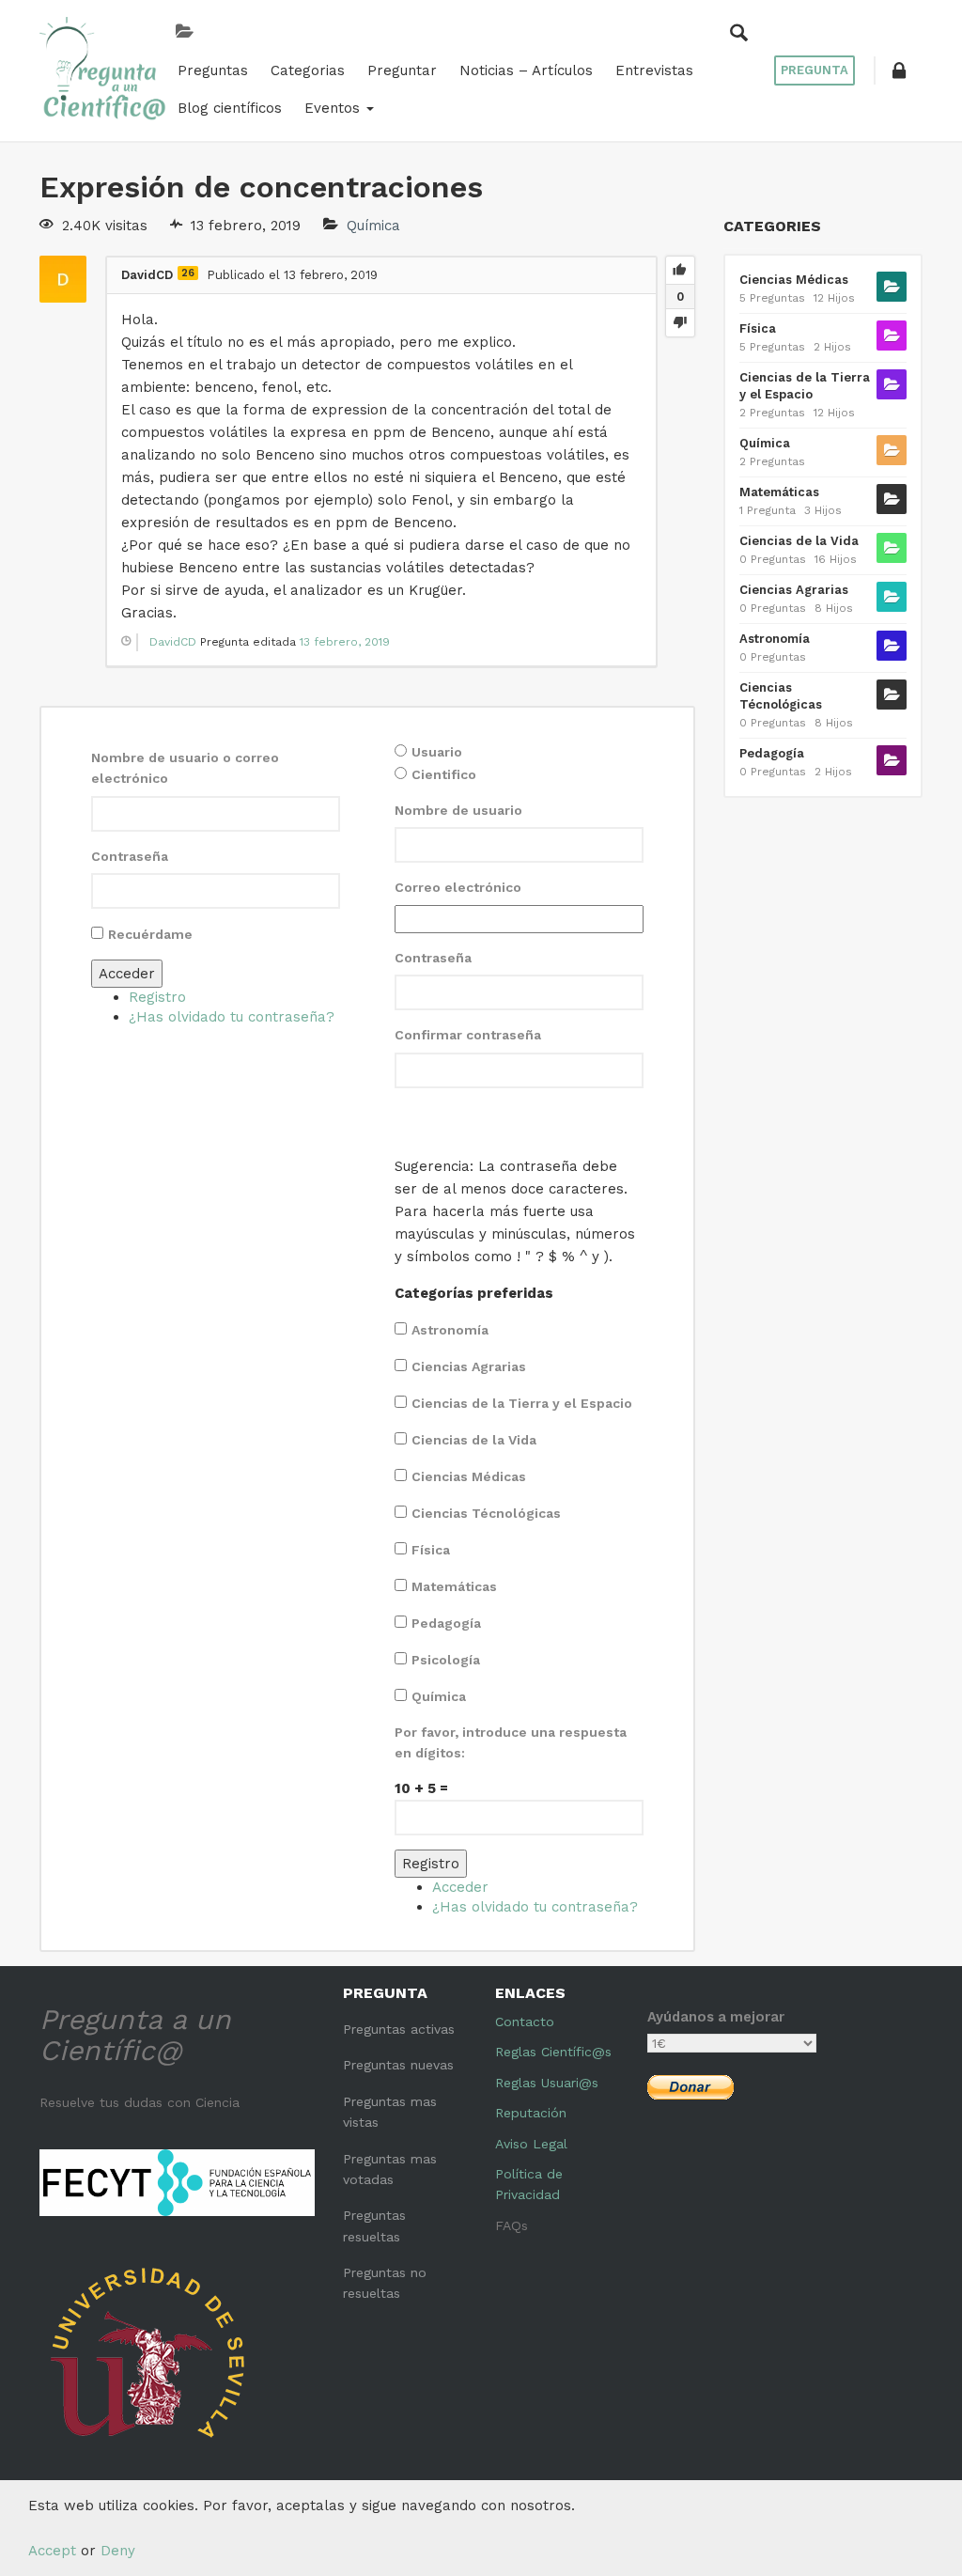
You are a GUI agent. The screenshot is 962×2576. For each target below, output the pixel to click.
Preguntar (402, 70)
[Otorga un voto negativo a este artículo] (680, 322)
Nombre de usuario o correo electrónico (185, 768)
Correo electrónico (458, 887)
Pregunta (815, 70)
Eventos (334, 108)
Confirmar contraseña (468, 1035)
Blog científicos (230, 108)
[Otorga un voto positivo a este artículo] (680, 271)
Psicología (446, 1660)
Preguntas (213, 70)
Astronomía (450, 1330)
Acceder (127, 974)
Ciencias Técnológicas (486, 1513)
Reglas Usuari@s (547, 2083)
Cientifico (444, 774)
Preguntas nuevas (398, 2065)
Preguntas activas (399, 2029)
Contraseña (130, 856)
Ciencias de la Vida (474, 1440)
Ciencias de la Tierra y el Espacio (522, 1403)
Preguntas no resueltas (385, 2283)
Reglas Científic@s (553, 2052)
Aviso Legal (531, 2144)
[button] (899, 70)
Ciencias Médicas (469, 1476)
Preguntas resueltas (374, 2225)
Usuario (437, 752)
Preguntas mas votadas (390, 2169)
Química (373, 226)
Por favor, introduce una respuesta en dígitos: (511, 1742)
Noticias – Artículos (526, 70)
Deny (118, 2551)
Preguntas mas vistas (390, 2112)
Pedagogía (446, 1623)
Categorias (308, 70)
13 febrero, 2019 (345, 642)
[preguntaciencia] (103, 69)
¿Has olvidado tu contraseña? (232, 1017)
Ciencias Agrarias (469, 1366)
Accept (52, 2551)
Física (431, 1550)
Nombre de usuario (458, 810)
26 (188, 273)
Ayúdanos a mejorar (716, 2017)
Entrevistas (654, 70)
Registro (157, 997)
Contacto (525, 2022)
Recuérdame (150, 934)
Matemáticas (454, 1586)
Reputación (531, 2113)
